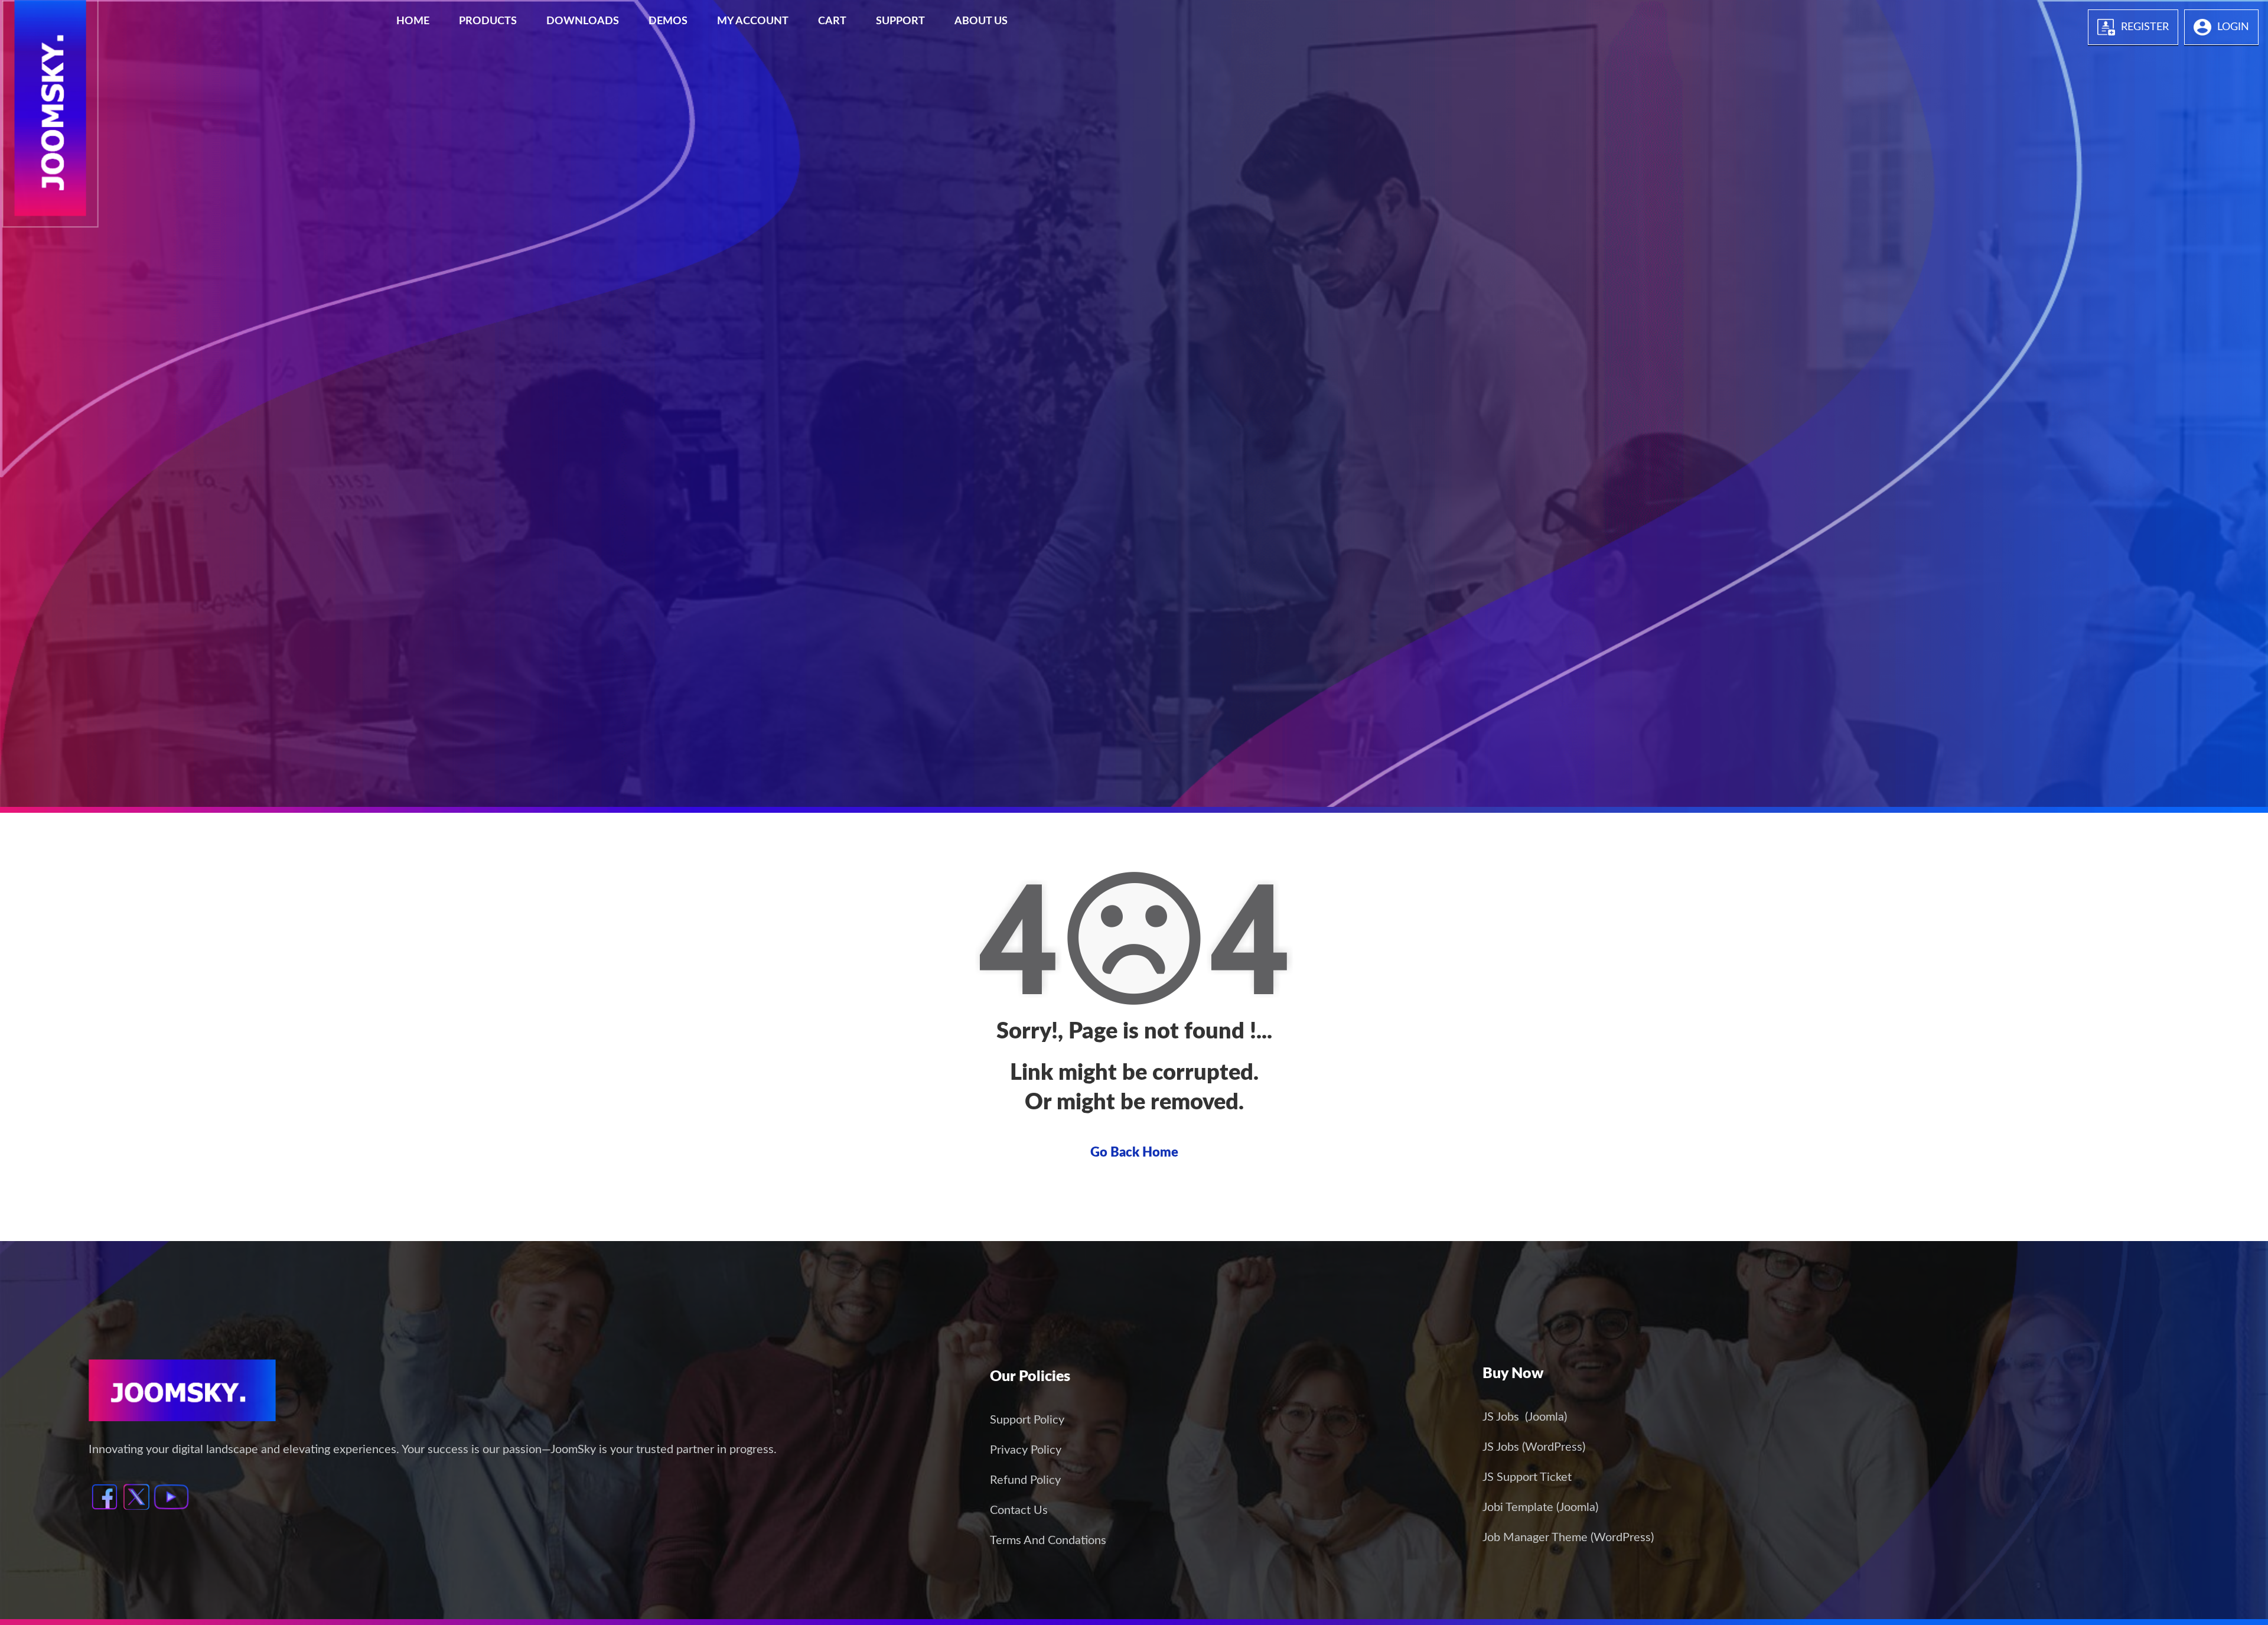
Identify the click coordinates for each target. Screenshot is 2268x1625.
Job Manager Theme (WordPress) (1568, 1538)
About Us (981, 21)
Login (2233, 27)
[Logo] (48, 13)
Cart (832, 21)
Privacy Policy (1026, 1450)
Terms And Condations (1048, 1541)
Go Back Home (1134, 1152)
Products (488, 21)
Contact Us (1019, 1510)
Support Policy (1027, 1420)
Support (900, 21)
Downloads (583, 21)
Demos (668, 21)
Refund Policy (1025, 1480)
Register (2145, 27)
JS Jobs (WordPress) (1534, 1447)
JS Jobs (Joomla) (1525, 1417)
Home (413, 21)
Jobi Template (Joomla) (1540, 1507)
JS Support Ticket (1527, 1477)
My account (753, 21)
